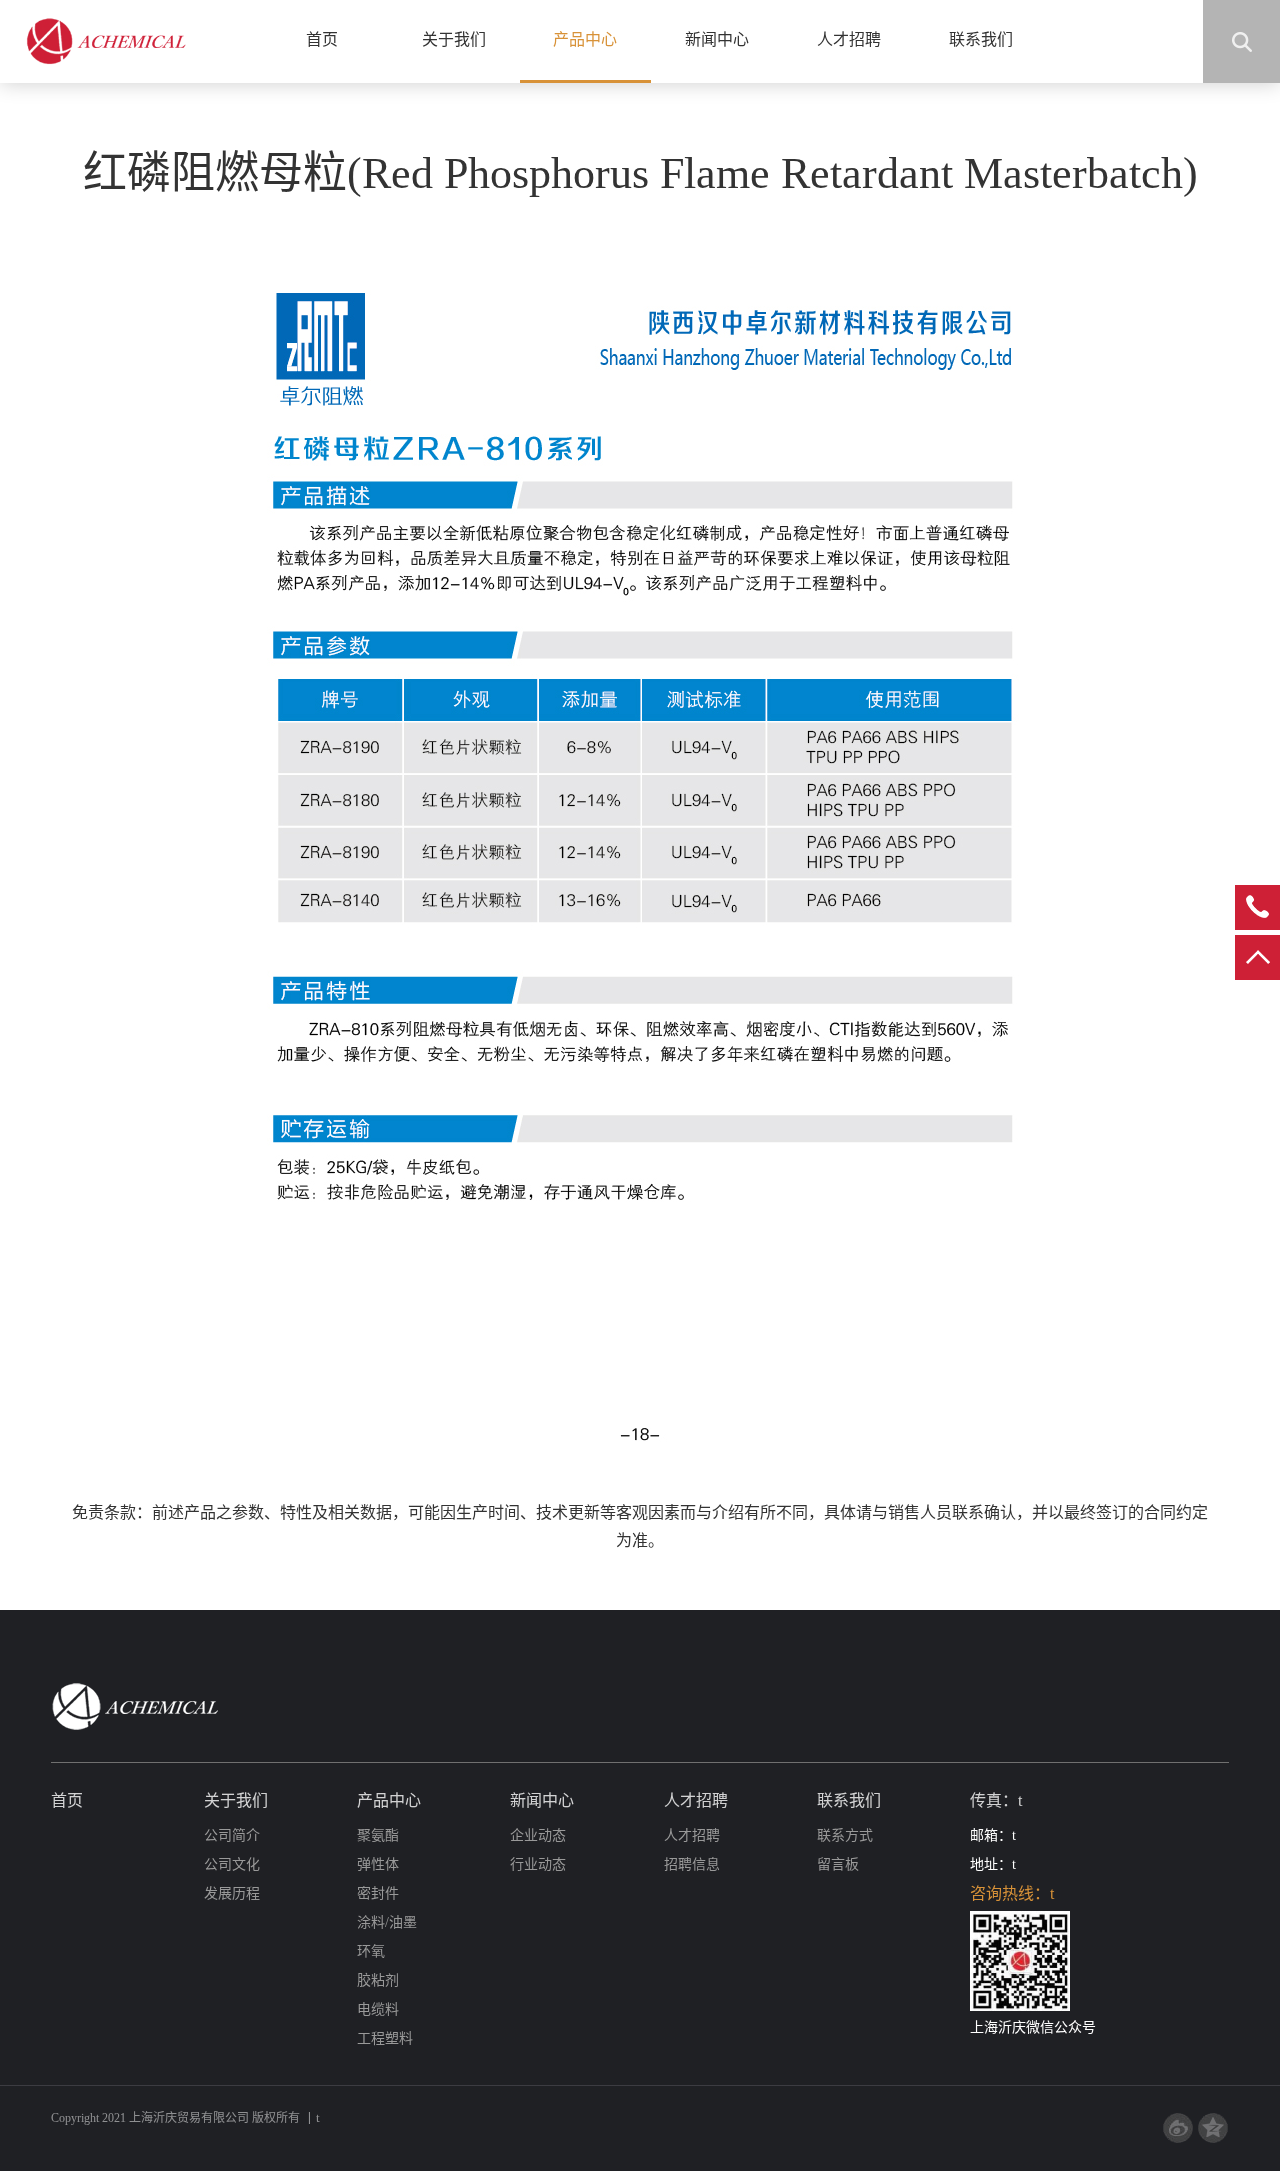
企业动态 (538, 1835)
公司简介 (232, 1835)
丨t (311, 2117)
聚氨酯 (378, 1835)
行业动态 (538, 1864)
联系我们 (981, 39)
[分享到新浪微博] (1178, 2128)
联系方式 (845, 1835)
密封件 (378, 1893)
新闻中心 (717, 39)
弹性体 (378, 1864)
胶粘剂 (378, 1980)
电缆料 (378, 2009)
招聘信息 (692, 1864)
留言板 (838, 1864)
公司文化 (232, 1864)
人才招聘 (849, 39)
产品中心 (585, 39)
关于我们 (454, 39)
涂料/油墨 (387, 1922)
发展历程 (232, 1893)
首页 (322, 39)
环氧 (371, 1951)
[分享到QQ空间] (1213, 2128)
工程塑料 (385, 2038)
